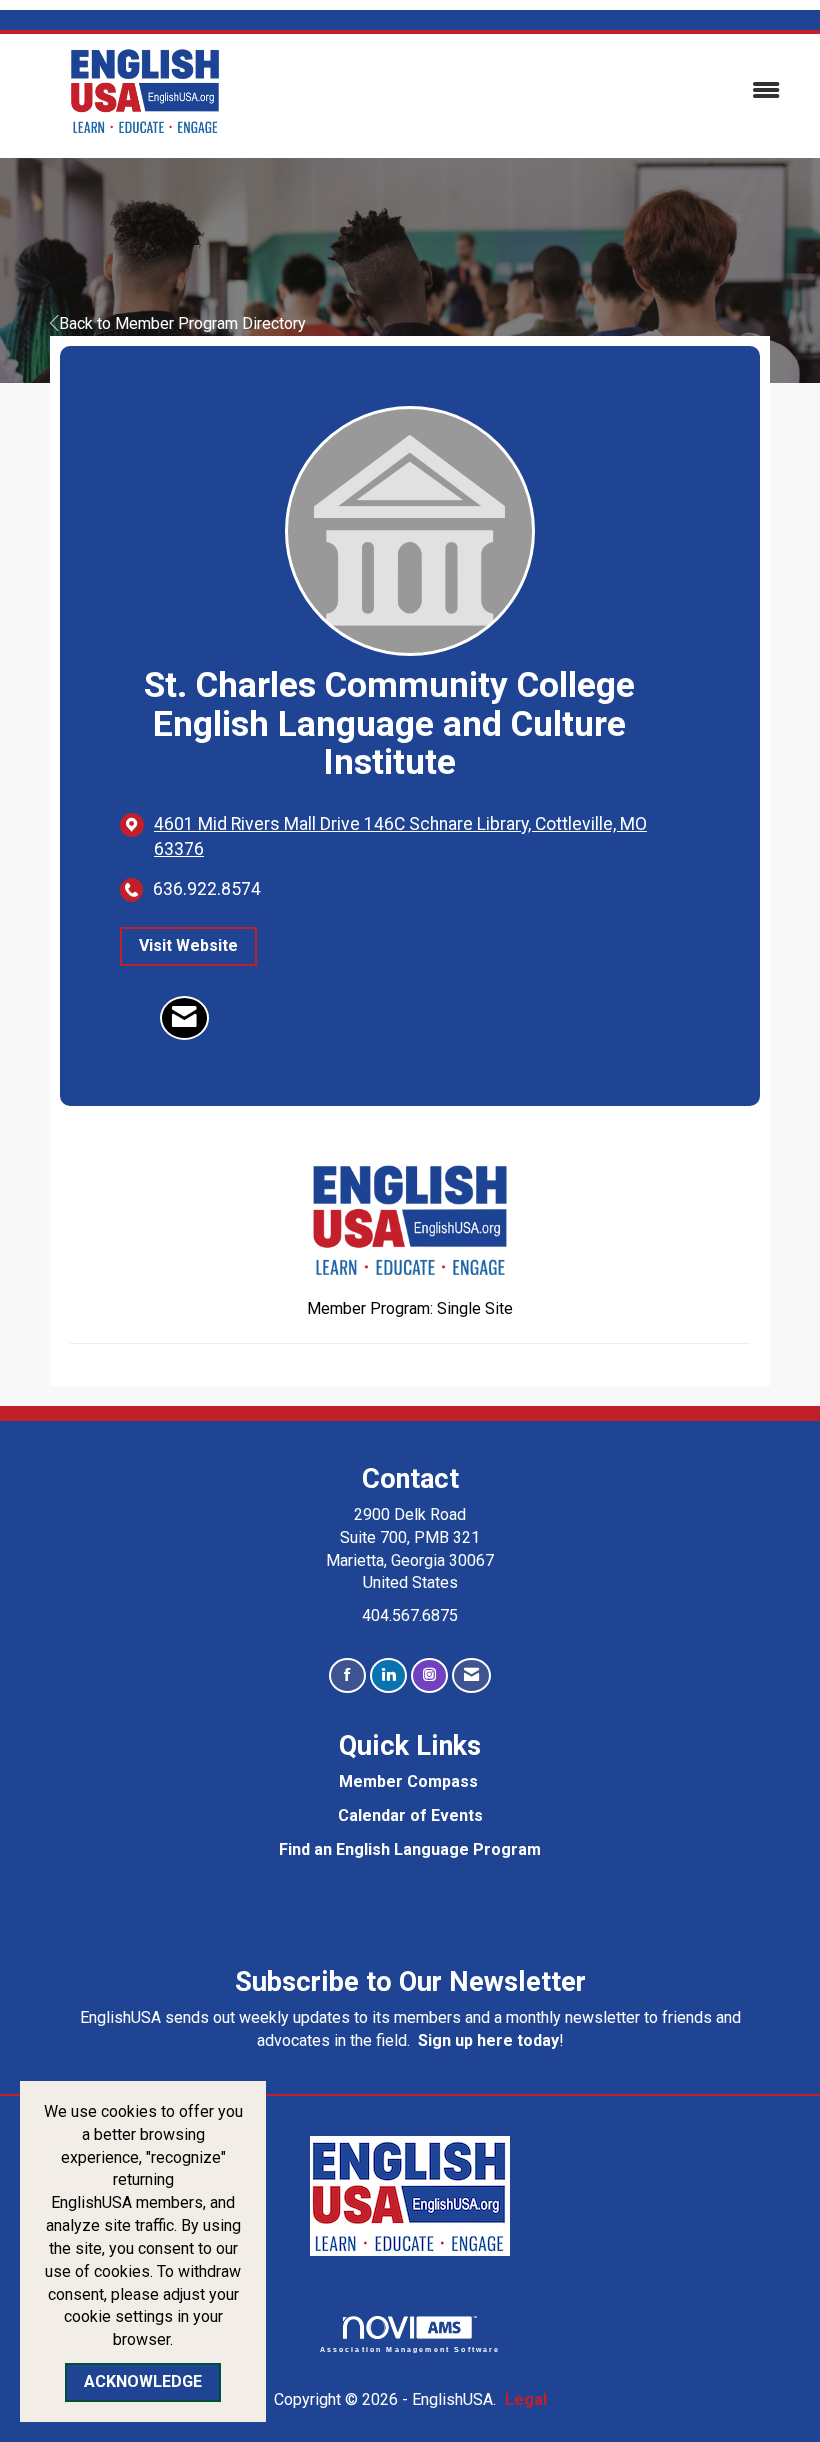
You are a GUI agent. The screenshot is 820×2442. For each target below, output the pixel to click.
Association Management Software (410, 2349)
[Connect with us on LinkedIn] (388, 1675)
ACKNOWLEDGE (143, 2381)
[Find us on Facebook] (347, 1675)
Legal (526, 2399)
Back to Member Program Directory (182, 323)
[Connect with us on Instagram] (429, 1675)
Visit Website (188, 945)
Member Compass (408, 1781)
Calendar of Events (410, 1815)
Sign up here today (488, 2040)
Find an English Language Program (410, 1849)
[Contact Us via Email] (471, 1675)
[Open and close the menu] (537, 91)
